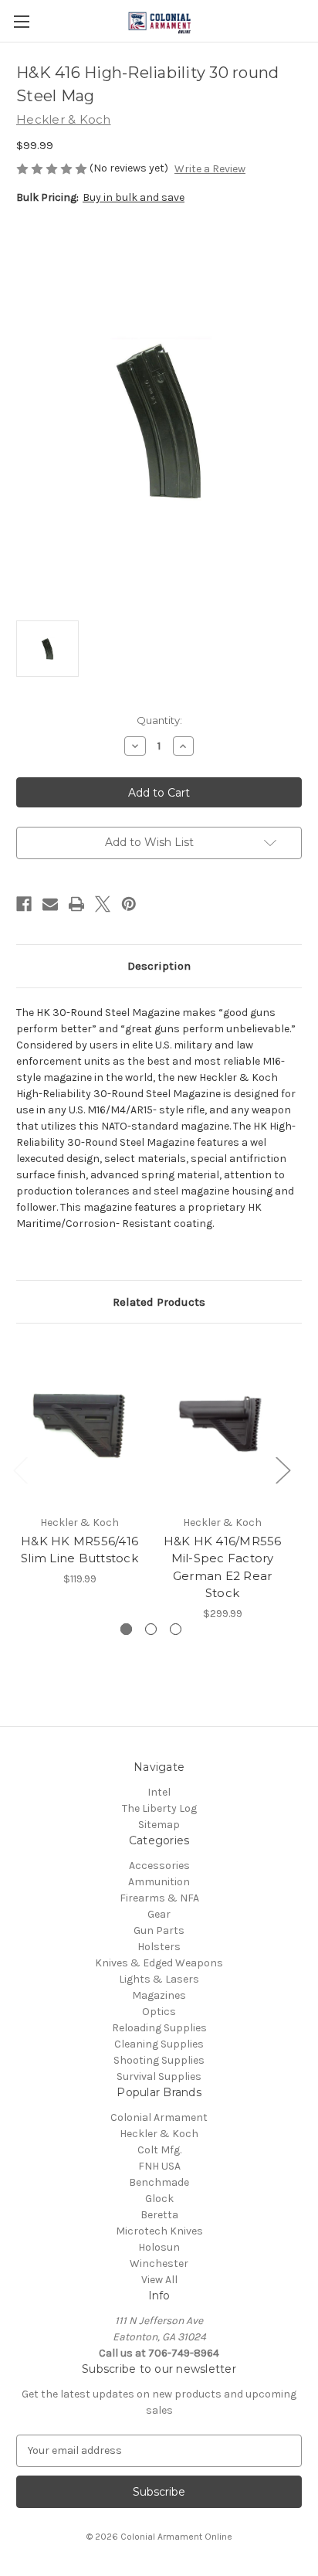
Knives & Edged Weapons (159, 1963)
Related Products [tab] (159, 1302)
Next (282, 1469)
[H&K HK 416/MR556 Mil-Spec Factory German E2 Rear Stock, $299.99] (222, 1422)
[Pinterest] (129, 904)
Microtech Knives (159, 2231)
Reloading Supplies (159, 2028)
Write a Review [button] (210, 169)
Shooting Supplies (159, 2060)
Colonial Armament (159, 2117)
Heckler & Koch (159, 2134)
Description (159, 966)
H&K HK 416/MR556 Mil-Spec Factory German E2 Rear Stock (223, 1567)
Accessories (159, 1866)
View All (159, 2280)
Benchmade (159, 2182)
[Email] (50, 904)
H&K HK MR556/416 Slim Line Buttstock (79, 1550)
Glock (159, 2199)
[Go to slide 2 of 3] (151, 1629)
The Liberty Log (159, 1808)
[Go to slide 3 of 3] (176, 1629)
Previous (20, 1469)
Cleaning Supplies (159, 2044)
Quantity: (159, 720)
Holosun (159, 2247)
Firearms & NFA (159, 1898)
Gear (159, 1914)
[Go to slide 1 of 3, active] (126, 1629)
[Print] (76, 904)
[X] (103, 904)
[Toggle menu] (21, 21)
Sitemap (159, 1825)
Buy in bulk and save (134, 197)
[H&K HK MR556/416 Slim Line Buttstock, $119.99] (79, 1422)
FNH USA (159, 2166)
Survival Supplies (159, 2076)
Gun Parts (159, 1930)
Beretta (159, 2215)
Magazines (159, 1995)
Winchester (159, 2263)
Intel (159, 1792)
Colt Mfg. (159, 2150)
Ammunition (159, 1882)
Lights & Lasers (159, 1979)
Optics (159, 2012)
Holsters (159, 1947)
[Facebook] (24, 904)
